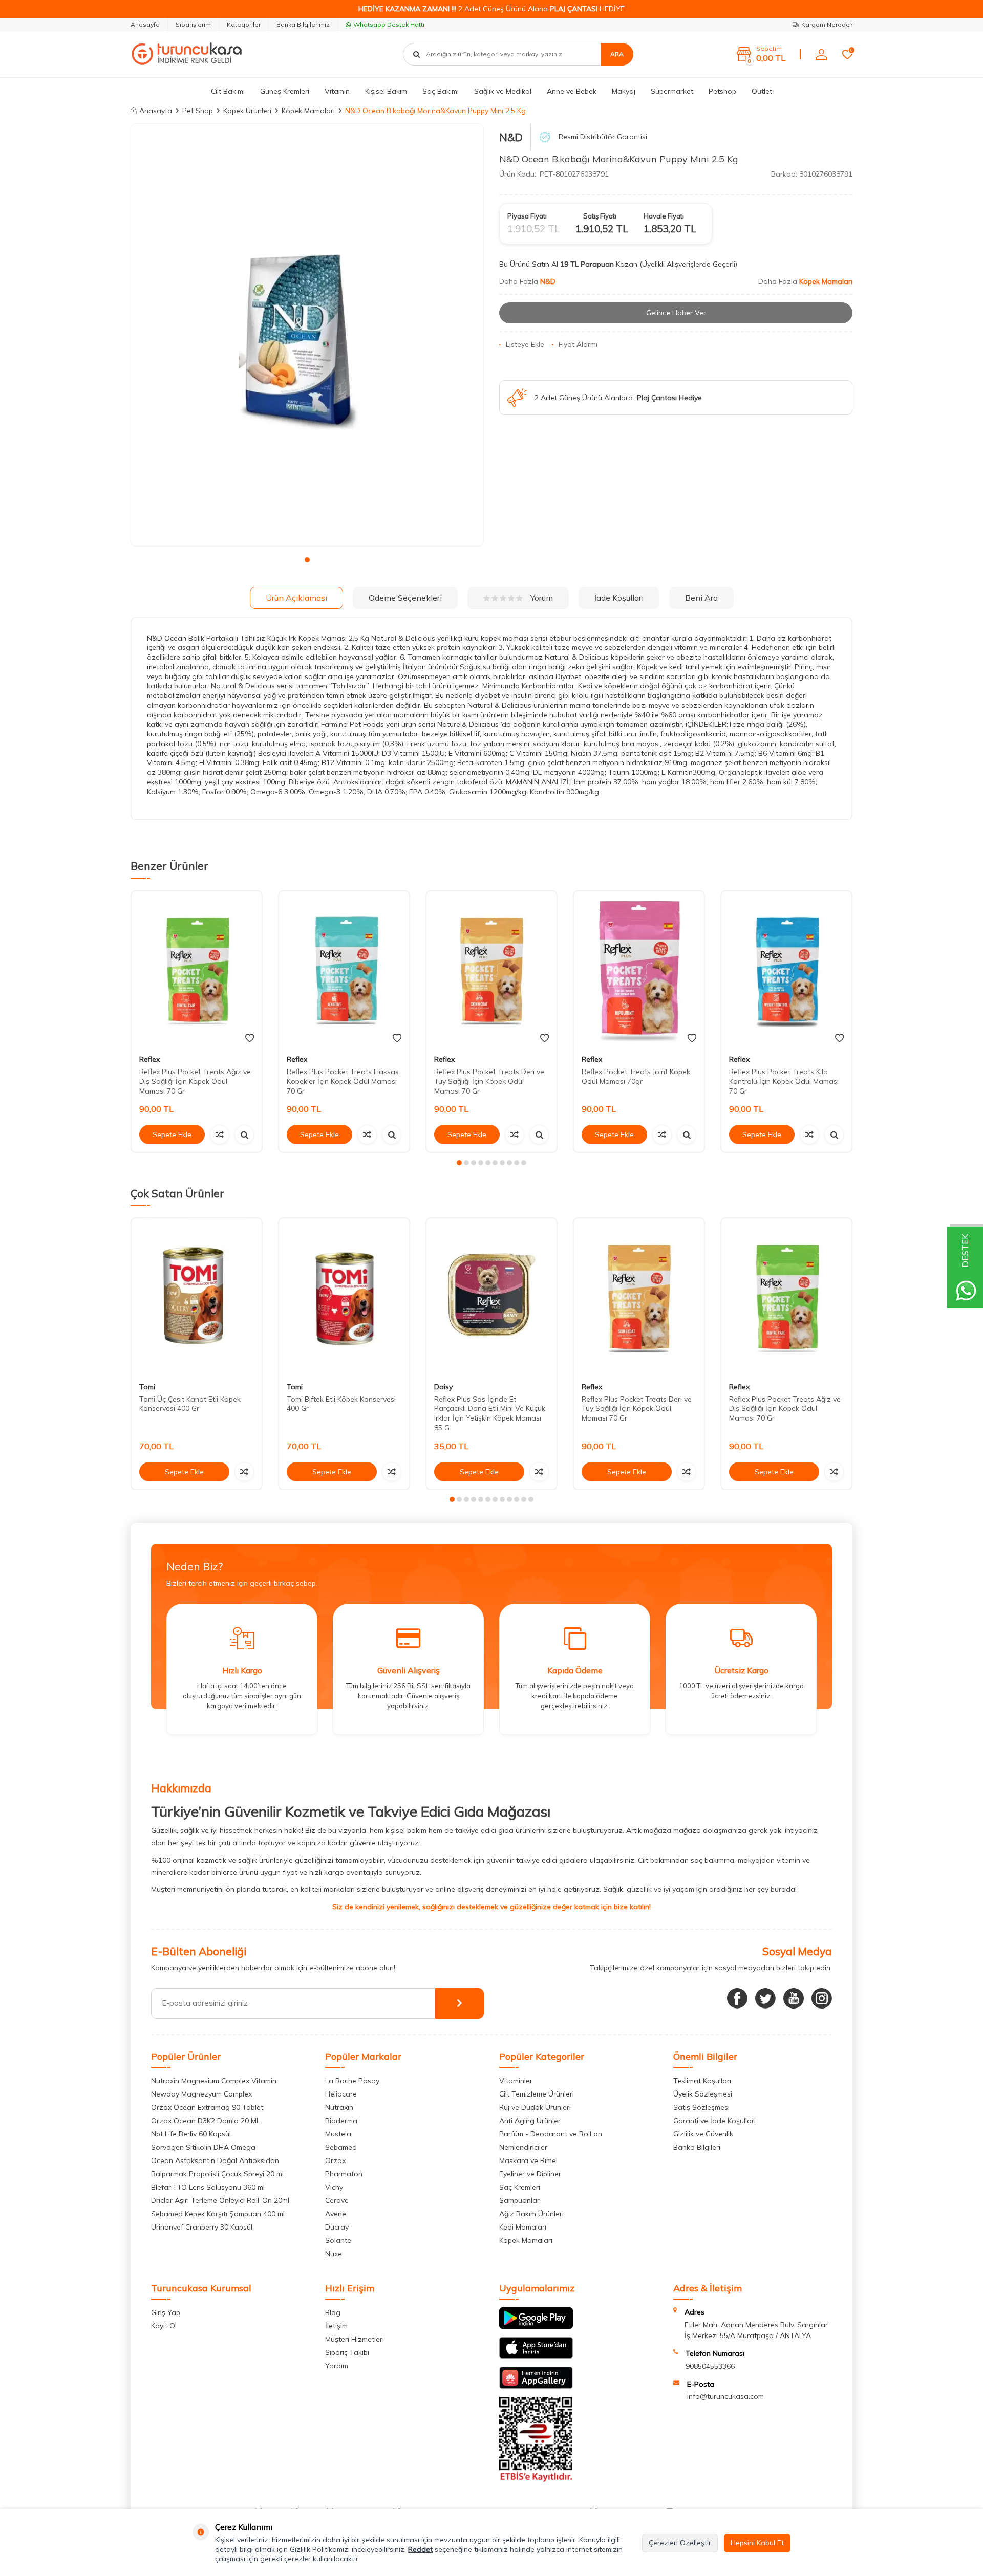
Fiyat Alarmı (578, 344)
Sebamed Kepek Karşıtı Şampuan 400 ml (218, 2214)
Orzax (335, 2160)
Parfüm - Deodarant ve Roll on (551, 2134)
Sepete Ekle (172, 1134)
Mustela (338, 2134)
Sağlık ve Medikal (503, 91)
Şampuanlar (519, 2200)
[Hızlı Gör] (244, 1134)
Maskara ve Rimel (528, 2160)
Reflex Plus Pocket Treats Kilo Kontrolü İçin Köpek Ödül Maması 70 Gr (784, 1081)
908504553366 (710, 2366)
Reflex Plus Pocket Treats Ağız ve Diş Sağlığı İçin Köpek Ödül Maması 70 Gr (195, 1081)
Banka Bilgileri (697, 2147)
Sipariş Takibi (347, 2352)
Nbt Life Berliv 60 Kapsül (191, 2134)
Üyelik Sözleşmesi (703, 2094)
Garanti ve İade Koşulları (714, 2121)
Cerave (337, 2200)
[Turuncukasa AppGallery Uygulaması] (536, 2386)
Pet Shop (198, 111)
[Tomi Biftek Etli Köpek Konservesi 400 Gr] (344, 1296)
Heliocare (341, 2094)
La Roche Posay (352, 2081)
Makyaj (624, 91)
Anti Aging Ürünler (530, 2121)
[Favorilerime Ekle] (250, 1038)
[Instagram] (822, 1998)
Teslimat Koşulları (702, 2081)
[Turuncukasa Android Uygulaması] (536, 2326)
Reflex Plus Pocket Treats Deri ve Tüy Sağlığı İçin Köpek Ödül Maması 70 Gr (489, 1081)
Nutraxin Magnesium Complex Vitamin (214, 2081)
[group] (307, 335)
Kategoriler (244, 24)
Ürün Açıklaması (296, 598)
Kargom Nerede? (827, 24)
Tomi (147, 1387)
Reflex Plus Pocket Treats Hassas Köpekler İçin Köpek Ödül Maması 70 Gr (343, 1081)
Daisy (443, 1387)
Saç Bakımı (441, 91)
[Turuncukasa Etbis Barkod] (536, 2479)
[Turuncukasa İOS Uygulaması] (536, 2356)
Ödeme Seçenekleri (405, 598)
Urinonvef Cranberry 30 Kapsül (202, 2227)
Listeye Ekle (525, 344)
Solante (338, 2240)
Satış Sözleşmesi (701, 2107)
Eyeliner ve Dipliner (530, 2174)
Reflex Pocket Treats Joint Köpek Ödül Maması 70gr (636, 1076)
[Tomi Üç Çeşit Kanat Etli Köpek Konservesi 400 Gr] (197, 1296)
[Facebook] (737, 1998)
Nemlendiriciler (523, 2147)
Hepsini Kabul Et (757, 2543)
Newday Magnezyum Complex (201, 2094)
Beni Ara (701, 598)
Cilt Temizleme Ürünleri (537, 2094)
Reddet (420, 2549)
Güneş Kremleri (285, 91)
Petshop (722, 91)
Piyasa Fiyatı (527, 216)
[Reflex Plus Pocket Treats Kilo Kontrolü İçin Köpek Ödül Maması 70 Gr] (786, 969)
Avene (336, 2214)
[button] (307, 560)
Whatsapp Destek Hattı (389, 24)
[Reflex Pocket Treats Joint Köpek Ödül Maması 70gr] (639, 969)
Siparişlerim (193, 24)
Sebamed (341, 2147)
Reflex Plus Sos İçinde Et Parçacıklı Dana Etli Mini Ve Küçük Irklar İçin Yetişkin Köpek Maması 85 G (490, 1413)
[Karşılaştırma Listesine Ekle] (220, 1134)
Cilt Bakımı (228, 91)
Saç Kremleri (520, 2187)
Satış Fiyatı (600, 216)
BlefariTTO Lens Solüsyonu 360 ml (208, 2187)
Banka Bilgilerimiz (303, 24)
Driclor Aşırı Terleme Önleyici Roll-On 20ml (220, 2200)
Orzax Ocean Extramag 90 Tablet (207, 2107)
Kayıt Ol (164, 2326)
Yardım (337, 2366)
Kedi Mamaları (523, 2227)
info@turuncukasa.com (725, 2396)
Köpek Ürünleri (247, 111)
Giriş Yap (166, 2312)
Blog (333, 2312)
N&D (511, 137)
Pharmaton (344, 2174)
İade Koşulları (619, 598)
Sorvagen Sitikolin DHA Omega (203, 2147)
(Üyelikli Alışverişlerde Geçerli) (689, 264)
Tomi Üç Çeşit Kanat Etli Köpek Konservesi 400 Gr (190, 1404)
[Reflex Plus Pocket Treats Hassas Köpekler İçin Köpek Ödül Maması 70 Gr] (344, 969)
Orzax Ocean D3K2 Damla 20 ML (206, 2121)
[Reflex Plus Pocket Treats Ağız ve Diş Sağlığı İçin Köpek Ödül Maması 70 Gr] (197, 969)
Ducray (337, 2227)
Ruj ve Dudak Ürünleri (535, 2107)
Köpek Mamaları (308, 111)
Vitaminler (516, 2081)
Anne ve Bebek (572, 91)
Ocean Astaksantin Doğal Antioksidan (215, 2160)
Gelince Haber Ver (676, 313)
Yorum (542, 598)
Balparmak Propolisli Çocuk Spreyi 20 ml (217, 2174)
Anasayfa (145, 24)
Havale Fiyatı (664, 216)
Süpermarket (672, 91)
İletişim (336, 2326)
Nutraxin (339, 2107)
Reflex (149, 1059)
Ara (617, 54)
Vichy (334, 2187)
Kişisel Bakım (386, 91)
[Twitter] (765, 1998)
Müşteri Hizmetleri (355, 2339)
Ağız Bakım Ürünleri (531, 2214)
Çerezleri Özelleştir (680, 2543)
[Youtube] (794, 1998)
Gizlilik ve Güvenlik (703, 2134)
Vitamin (337, 91)
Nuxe (334, 2254)
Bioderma (341, 2121)
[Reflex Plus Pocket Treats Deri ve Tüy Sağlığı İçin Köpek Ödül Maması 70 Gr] (491, 969)
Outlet (762, 91)
